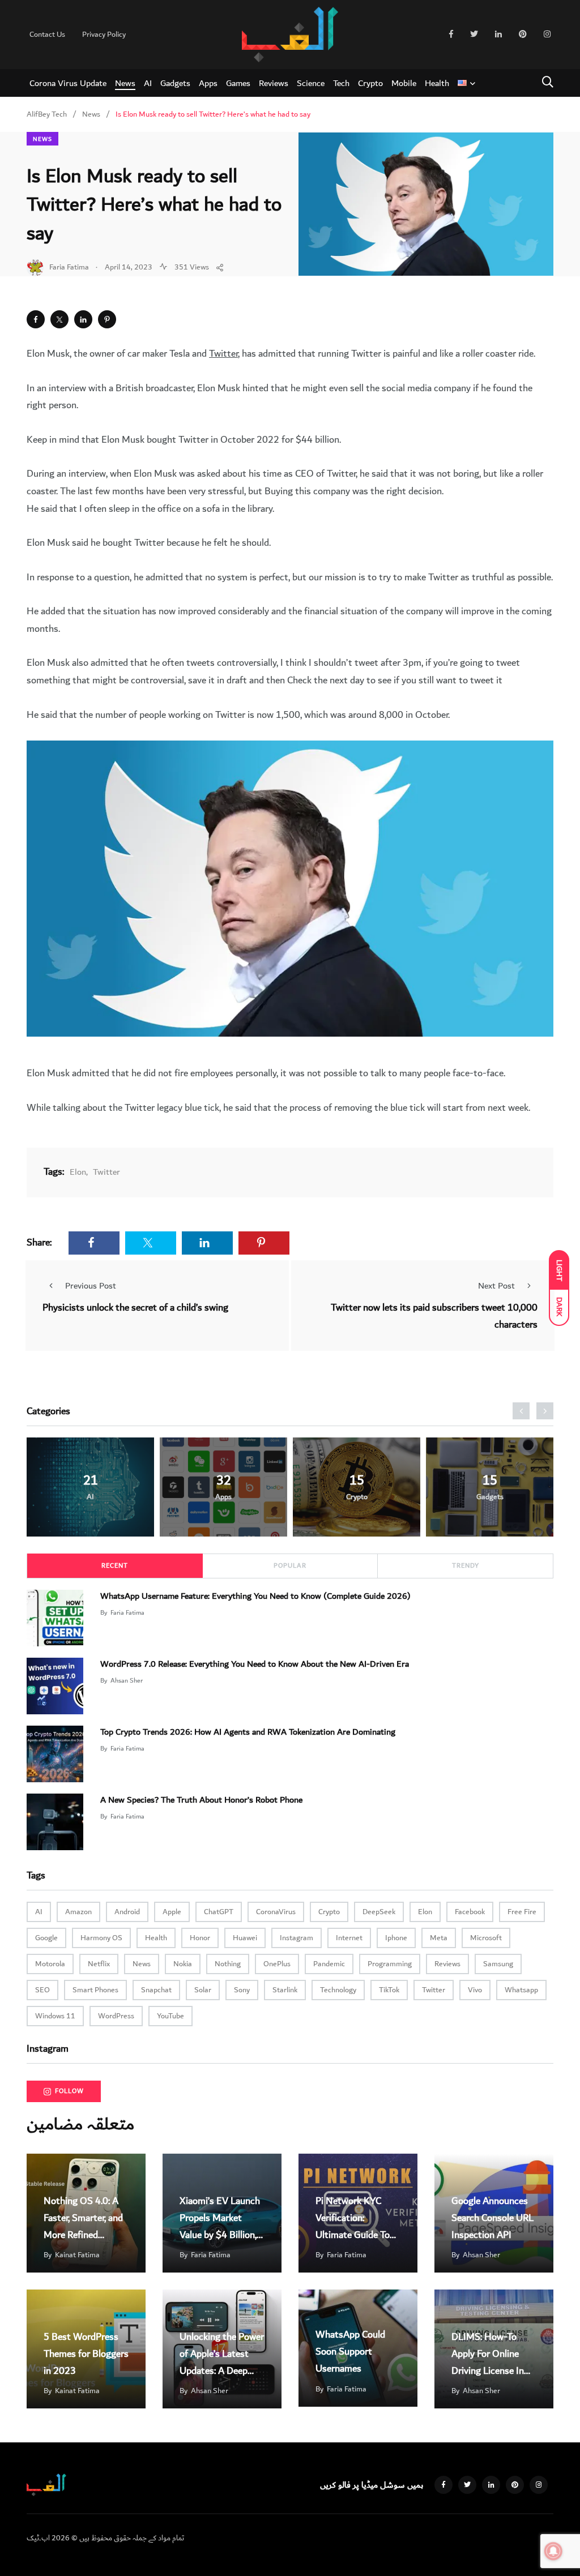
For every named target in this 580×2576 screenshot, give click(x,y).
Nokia (183, 1964)
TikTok (389, 1990)
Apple (172, 1912)
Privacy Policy (104, 35)
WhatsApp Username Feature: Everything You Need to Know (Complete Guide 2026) (255, 1596)
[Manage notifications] (553, 2551)
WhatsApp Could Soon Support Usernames (350, 2352)
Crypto (370, 83)
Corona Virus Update (68, 83)
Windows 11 (55, 2016)
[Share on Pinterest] (107, 319)
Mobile (404, 83)
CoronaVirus (276, 1912)
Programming (390, 1964)
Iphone (396, 1938)
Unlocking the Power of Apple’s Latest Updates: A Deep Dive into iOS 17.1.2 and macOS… (222, 2371)
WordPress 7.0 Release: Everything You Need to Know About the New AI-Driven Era (255, 1664)
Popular (290, 1566)
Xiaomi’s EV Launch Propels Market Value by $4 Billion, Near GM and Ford (220, 2226)
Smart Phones (95, 1990)
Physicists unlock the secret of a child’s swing (135, 1308)
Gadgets (175, 83)
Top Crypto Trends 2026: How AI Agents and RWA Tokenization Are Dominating (248, 1732)
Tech (341, 83)
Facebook (470, 1912)
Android (127, 1912)
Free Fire (522, 1912)
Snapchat (156, 1990)
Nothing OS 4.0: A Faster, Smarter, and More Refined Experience (83, 2226)
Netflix (99, 1964)
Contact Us (47, 35)
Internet (349, 1938)
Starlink (285, 1990)
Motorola (50, 1964)
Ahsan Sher (127, 1681)
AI (148, 83)
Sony (242, 1990)
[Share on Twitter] (59, 319)
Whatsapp (521, 1990)
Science (311, 83)
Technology (338, 1990)
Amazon (78, 1912)
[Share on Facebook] (36, 319)
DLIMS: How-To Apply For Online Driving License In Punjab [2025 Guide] (488, 2371)
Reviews (274, 83)
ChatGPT (219, 1912)
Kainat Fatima (77, 2255)
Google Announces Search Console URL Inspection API (492, 2218)
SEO (42, 1990)
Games (238, 83)
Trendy (466, 1566)
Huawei (245, 1938)
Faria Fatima (127, 1613)
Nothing (228, 1964)
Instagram (297, 1938)
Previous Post (91, 1286)
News (125, 83)
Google (46, 1938)
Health (437, 83)
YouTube (170, 2016)
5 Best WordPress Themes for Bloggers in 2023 (86, 2354)
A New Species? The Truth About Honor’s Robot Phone (201, 1800)
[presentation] (521, 1411)
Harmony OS (101, 1938)
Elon (78, 1172)
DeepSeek (379, 1912)
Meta (439, 1938)
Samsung (498, 1964)
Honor (200, 1938)
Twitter (223, 354)
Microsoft (486, 1938)
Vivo (475, 1990)
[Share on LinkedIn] (83, 319)
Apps (208, 83)
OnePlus (277, 1964)
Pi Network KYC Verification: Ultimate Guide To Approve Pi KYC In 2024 (353, 2235)
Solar (203, 1990)
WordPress (116, 2016)
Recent (115, 1566)
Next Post (496, 1286)
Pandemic (329, 1964)
